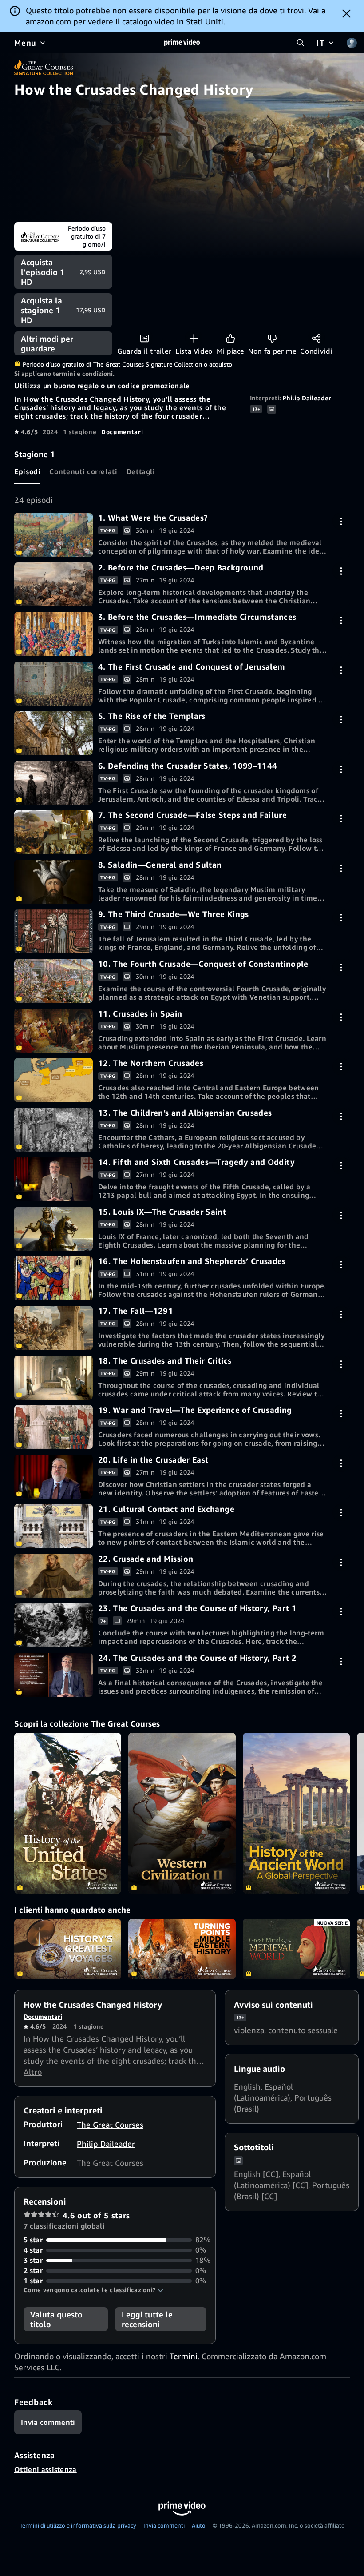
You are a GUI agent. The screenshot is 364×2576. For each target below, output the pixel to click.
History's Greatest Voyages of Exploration (68, 1949)
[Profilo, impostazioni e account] (352, 43)
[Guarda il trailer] (144, 338)
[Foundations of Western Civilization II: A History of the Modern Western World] (182, 1813)
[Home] (182, 43)
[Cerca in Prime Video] (301, 43)
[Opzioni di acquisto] (341, 521)
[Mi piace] (231, 338)
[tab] (27, 472)
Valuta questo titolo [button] (56, 2319)
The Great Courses (110, 2125)
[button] (94, 2290)
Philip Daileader (307, 398)
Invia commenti (164, 2525)
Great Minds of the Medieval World (296, 1949)
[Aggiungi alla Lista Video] (194, 338)
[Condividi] (316, 338)
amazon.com (48, 21)
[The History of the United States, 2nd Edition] (68, 1813)
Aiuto (199, 2525)
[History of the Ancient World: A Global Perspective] (296, 1813)
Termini (184, 2356)
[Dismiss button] (346, 13)
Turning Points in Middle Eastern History (182, 1949)
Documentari (122, 432)
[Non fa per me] (272, 338)
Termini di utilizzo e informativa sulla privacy (78, 2525)
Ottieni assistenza (45, 2469)
